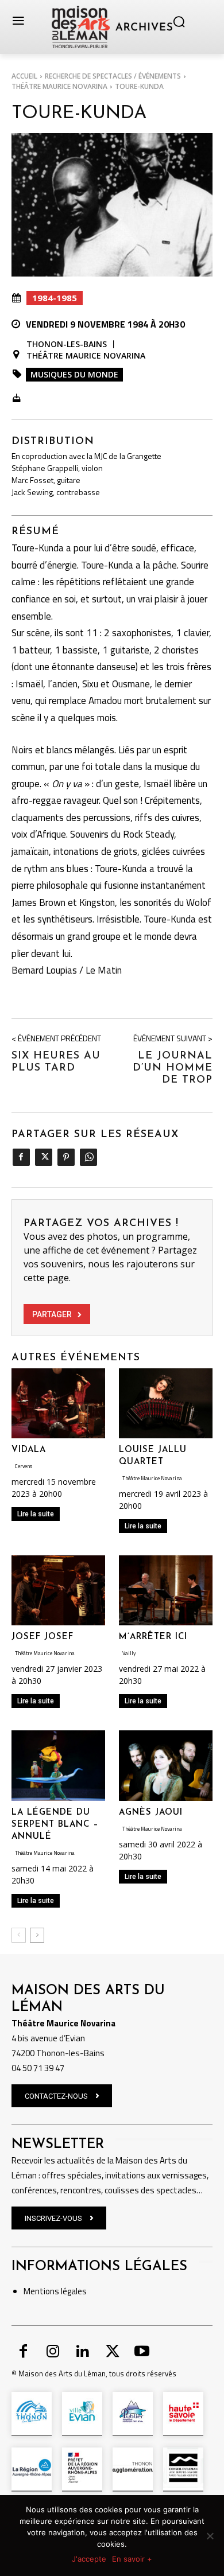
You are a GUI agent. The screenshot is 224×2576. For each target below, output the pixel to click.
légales (73, 2291)
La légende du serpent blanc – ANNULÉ (55, 1825)
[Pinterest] (66, 1157)
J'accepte (89, 2559)
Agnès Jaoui (151, 1813)
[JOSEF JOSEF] (58, 1590)
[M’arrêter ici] (166, 1590)
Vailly (129, 1653)
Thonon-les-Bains (67, 344)
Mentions (41, 2291)
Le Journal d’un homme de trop (173, 1068)
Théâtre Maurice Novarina (59, 86)
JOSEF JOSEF (43, 1637)
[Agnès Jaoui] (166, 1765)
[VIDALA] (58, 1403)
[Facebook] (21, 1157)
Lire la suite (36, 1514)
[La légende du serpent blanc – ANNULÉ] (58, 1765)
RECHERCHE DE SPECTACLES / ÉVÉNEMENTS (113, 76)
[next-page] (37, 1935)
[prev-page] (19, 1935)
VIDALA (29, 1450)
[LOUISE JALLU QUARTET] (166, 1403)
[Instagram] (53, 2352)
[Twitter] (43, 1157)
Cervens (24, 1466)
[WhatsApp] (88, 1157)
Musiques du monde (74, 374)
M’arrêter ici (153, 1637)
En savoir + (132, 2559)
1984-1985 (55, 298)
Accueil (24, 76)
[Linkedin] (83, 2352)
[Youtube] (142, 2352)
